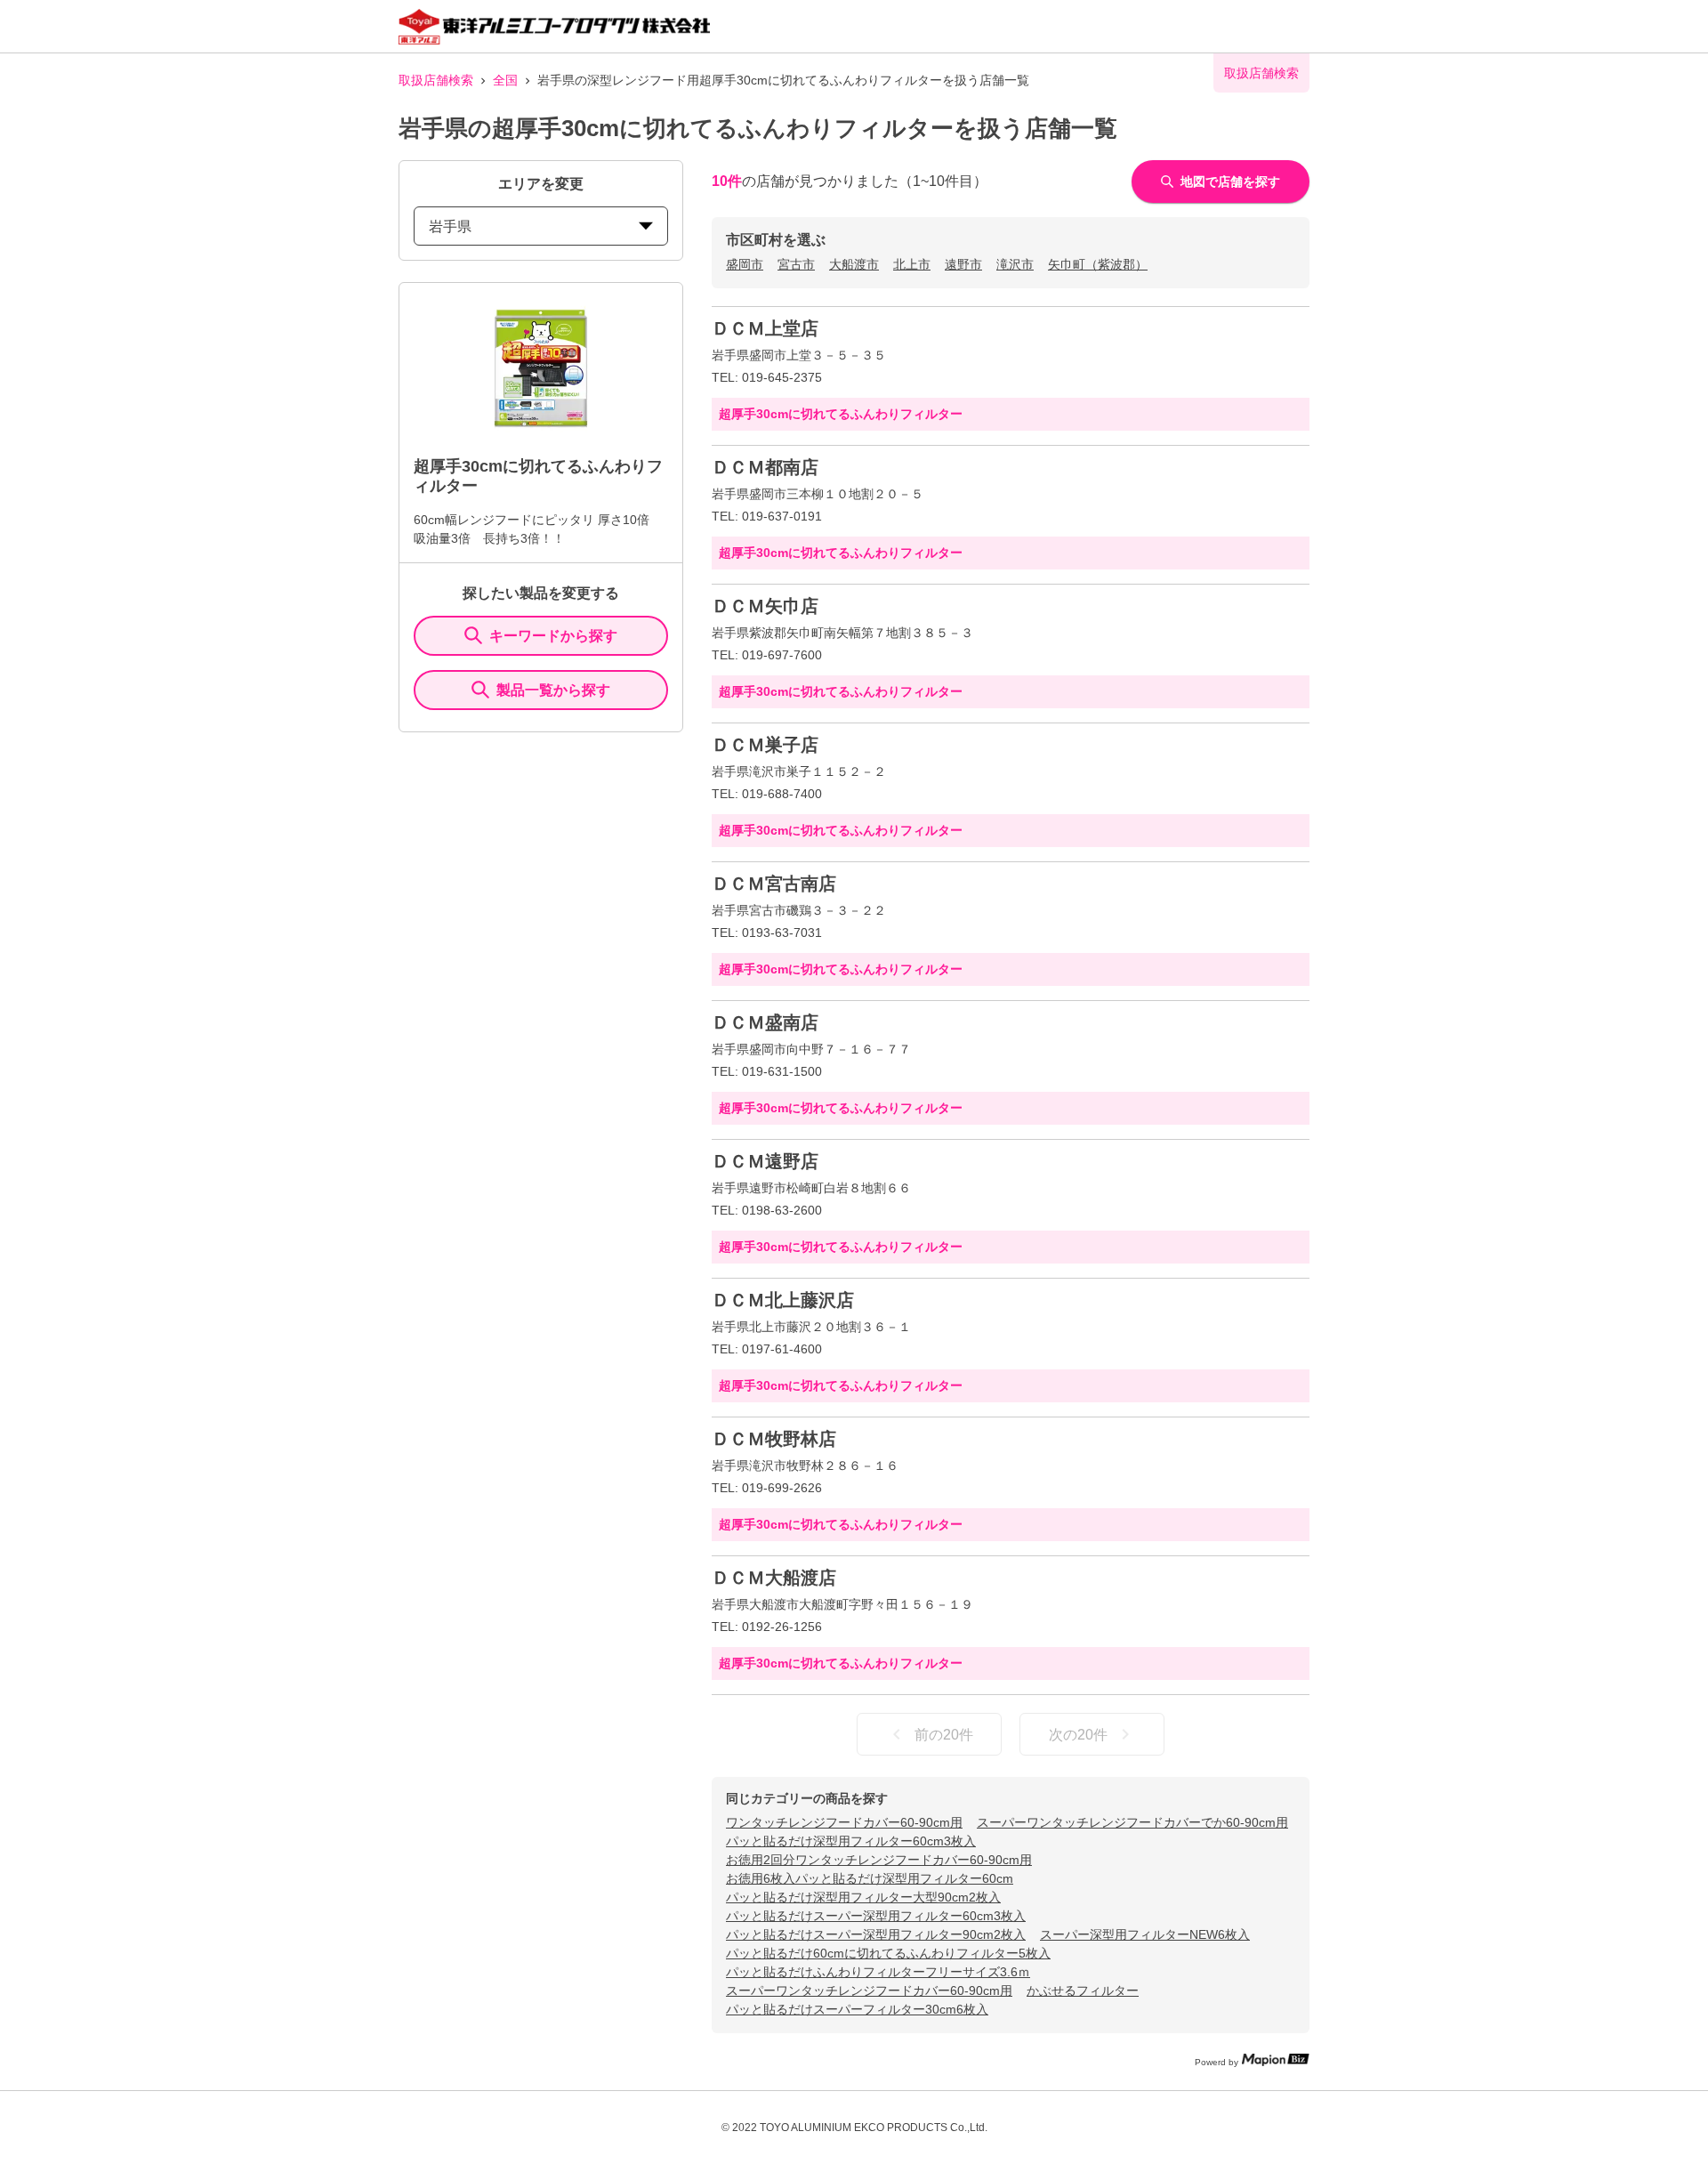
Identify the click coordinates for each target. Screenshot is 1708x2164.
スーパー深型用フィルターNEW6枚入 (1145, 1934)
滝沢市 (1015, 264)
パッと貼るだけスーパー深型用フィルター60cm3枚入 (876, 1916)
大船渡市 (854, 264)
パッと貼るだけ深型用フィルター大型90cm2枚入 (863, 1897)
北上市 (912, 264)
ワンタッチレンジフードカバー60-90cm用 (844, 1822)
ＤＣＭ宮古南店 (774, 884)
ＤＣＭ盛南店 (765, 1022)
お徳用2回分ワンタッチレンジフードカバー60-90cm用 (879, 1860)
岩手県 (450, 226)
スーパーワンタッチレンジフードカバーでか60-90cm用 (1132, 1822)
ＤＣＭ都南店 (765, 467)
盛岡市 (745, 264)
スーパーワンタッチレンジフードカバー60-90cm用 (869, 1990)
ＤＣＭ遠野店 (765, 1161)
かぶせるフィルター (1083, 1990)
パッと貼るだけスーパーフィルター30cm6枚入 (857, 2009)
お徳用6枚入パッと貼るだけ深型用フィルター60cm (870, 1878)
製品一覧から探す (553, 690)
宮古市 (796, 264)
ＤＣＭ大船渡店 (774, 1578)
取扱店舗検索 (436, 80)
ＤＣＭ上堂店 (765, 328)
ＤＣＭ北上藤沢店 (783, 1300)
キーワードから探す (553, 636)
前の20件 (944, 1735)
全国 (505, 80)
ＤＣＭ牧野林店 (774, 1439)
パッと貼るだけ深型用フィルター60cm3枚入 (851, 1841)
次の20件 (1078, 1735)
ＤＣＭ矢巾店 (765, 606)
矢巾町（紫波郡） (1098, 264)
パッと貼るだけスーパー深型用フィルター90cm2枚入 (876, 1934)
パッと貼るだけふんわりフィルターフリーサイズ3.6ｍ (878, 1972)
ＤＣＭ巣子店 (765, 745)
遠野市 (963, 264)
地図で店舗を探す (1230, 182)
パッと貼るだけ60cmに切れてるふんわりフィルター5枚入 (888, 1953)
